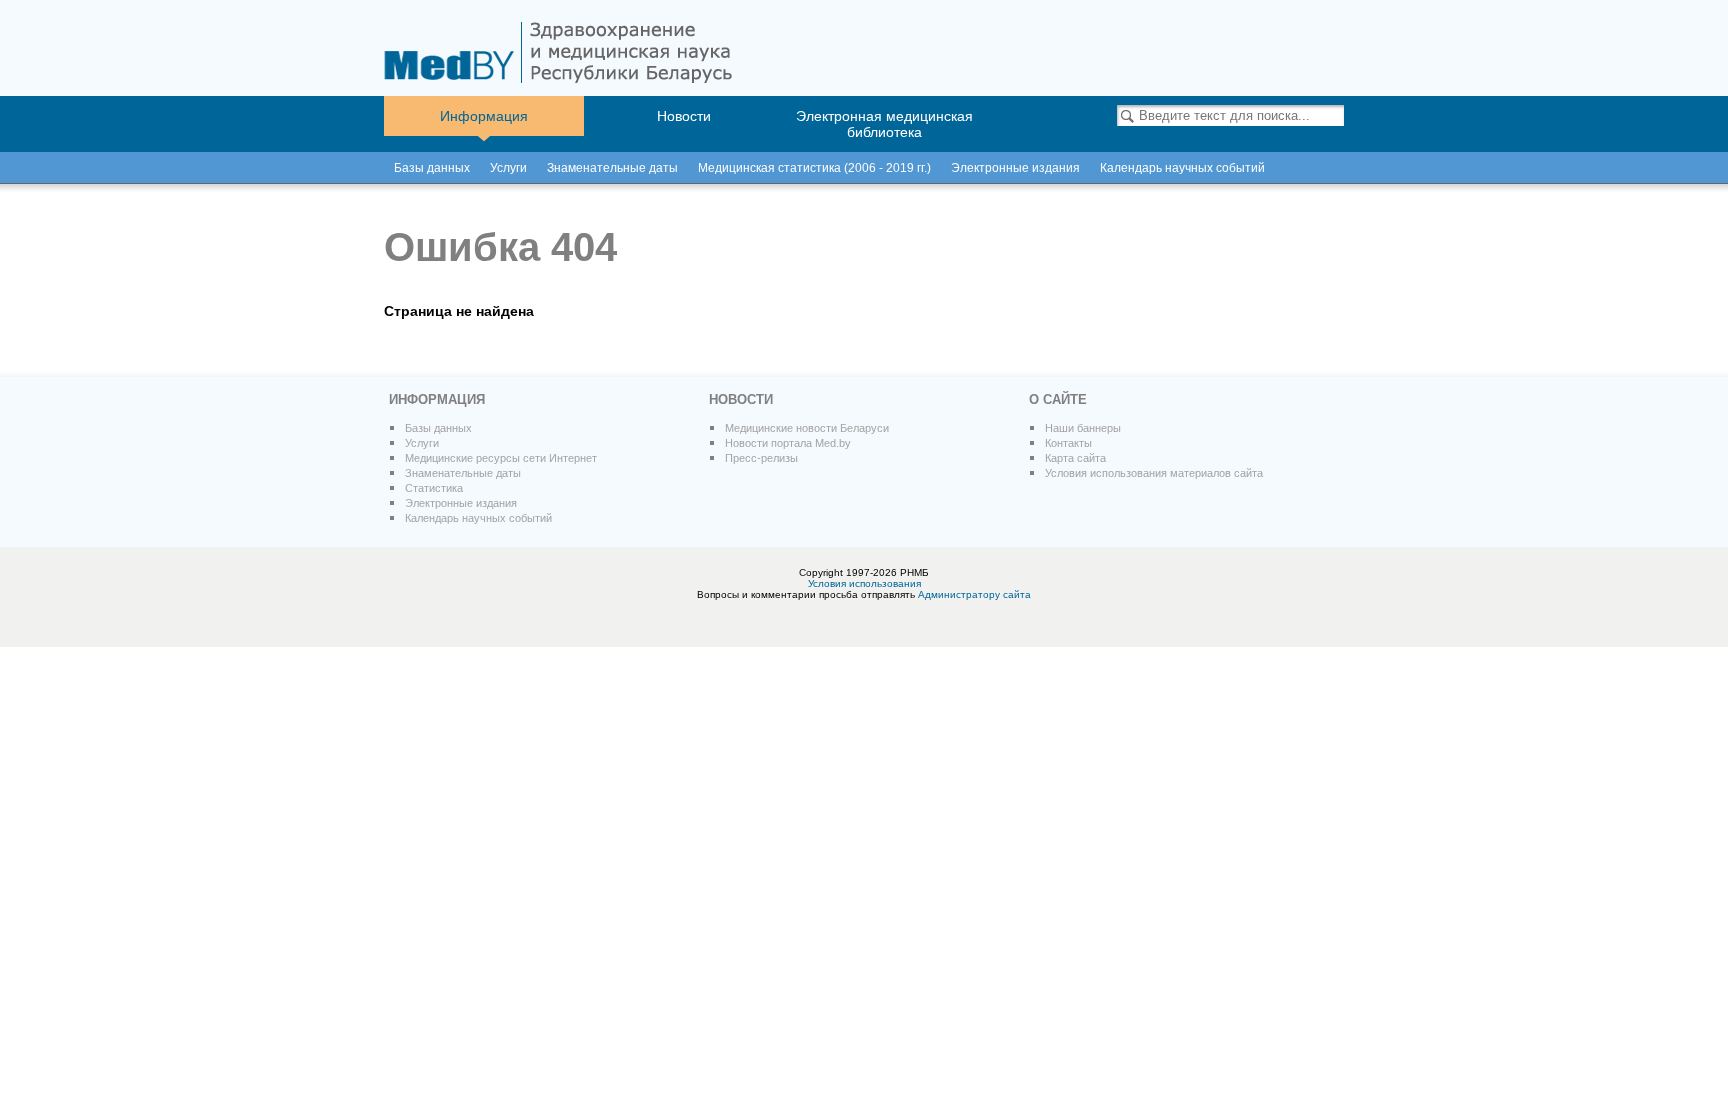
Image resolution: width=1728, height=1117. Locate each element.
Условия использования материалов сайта (1154, 473)
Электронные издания (461, 503)
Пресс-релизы (761, 458)
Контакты (1068, 443)
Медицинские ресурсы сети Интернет (501, 458)
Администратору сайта (974, 594)
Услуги (508, 168)
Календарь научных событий (478, 518)
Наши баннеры (1083, 428)
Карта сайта (1075, 458)
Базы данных (432, 168)
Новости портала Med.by (788, 443)
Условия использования (864, 583)
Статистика (434, 488)
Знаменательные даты (612, 168)
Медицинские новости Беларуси (807, 428)
